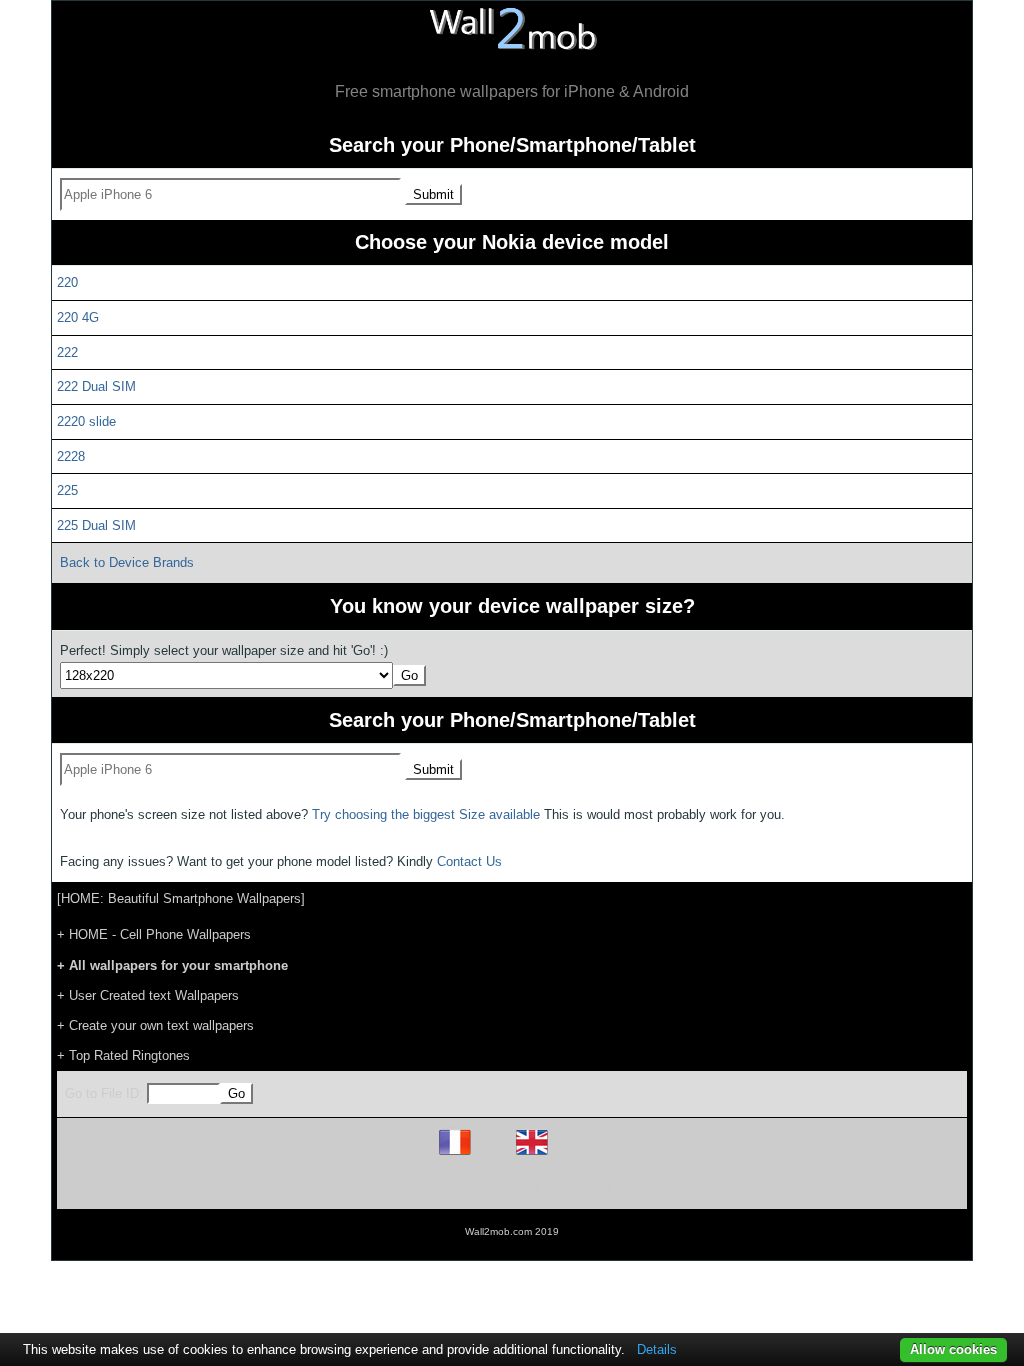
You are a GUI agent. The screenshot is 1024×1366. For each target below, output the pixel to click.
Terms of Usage (395, 1185)
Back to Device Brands (127, 562)
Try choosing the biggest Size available (426, 814)
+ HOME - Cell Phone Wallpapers (154, 934)
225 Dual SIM (96, 525)
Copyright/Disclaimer (486, 1185)
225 (67, 490)
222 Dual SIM (96, 386)
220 (67, 282)
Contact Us (469, 861)
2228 (71, 456)
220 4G (78, 317)
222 (67, 352)
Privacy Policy (573, 1185)
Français (492, 1154)
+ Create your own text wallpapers (155, 1025)
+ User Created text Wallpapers (148, 995)
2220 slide (86, 421)
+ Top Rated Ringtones (123, 1055)
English (566, 1154)
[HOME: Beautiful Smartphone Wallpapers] (181, 898)
